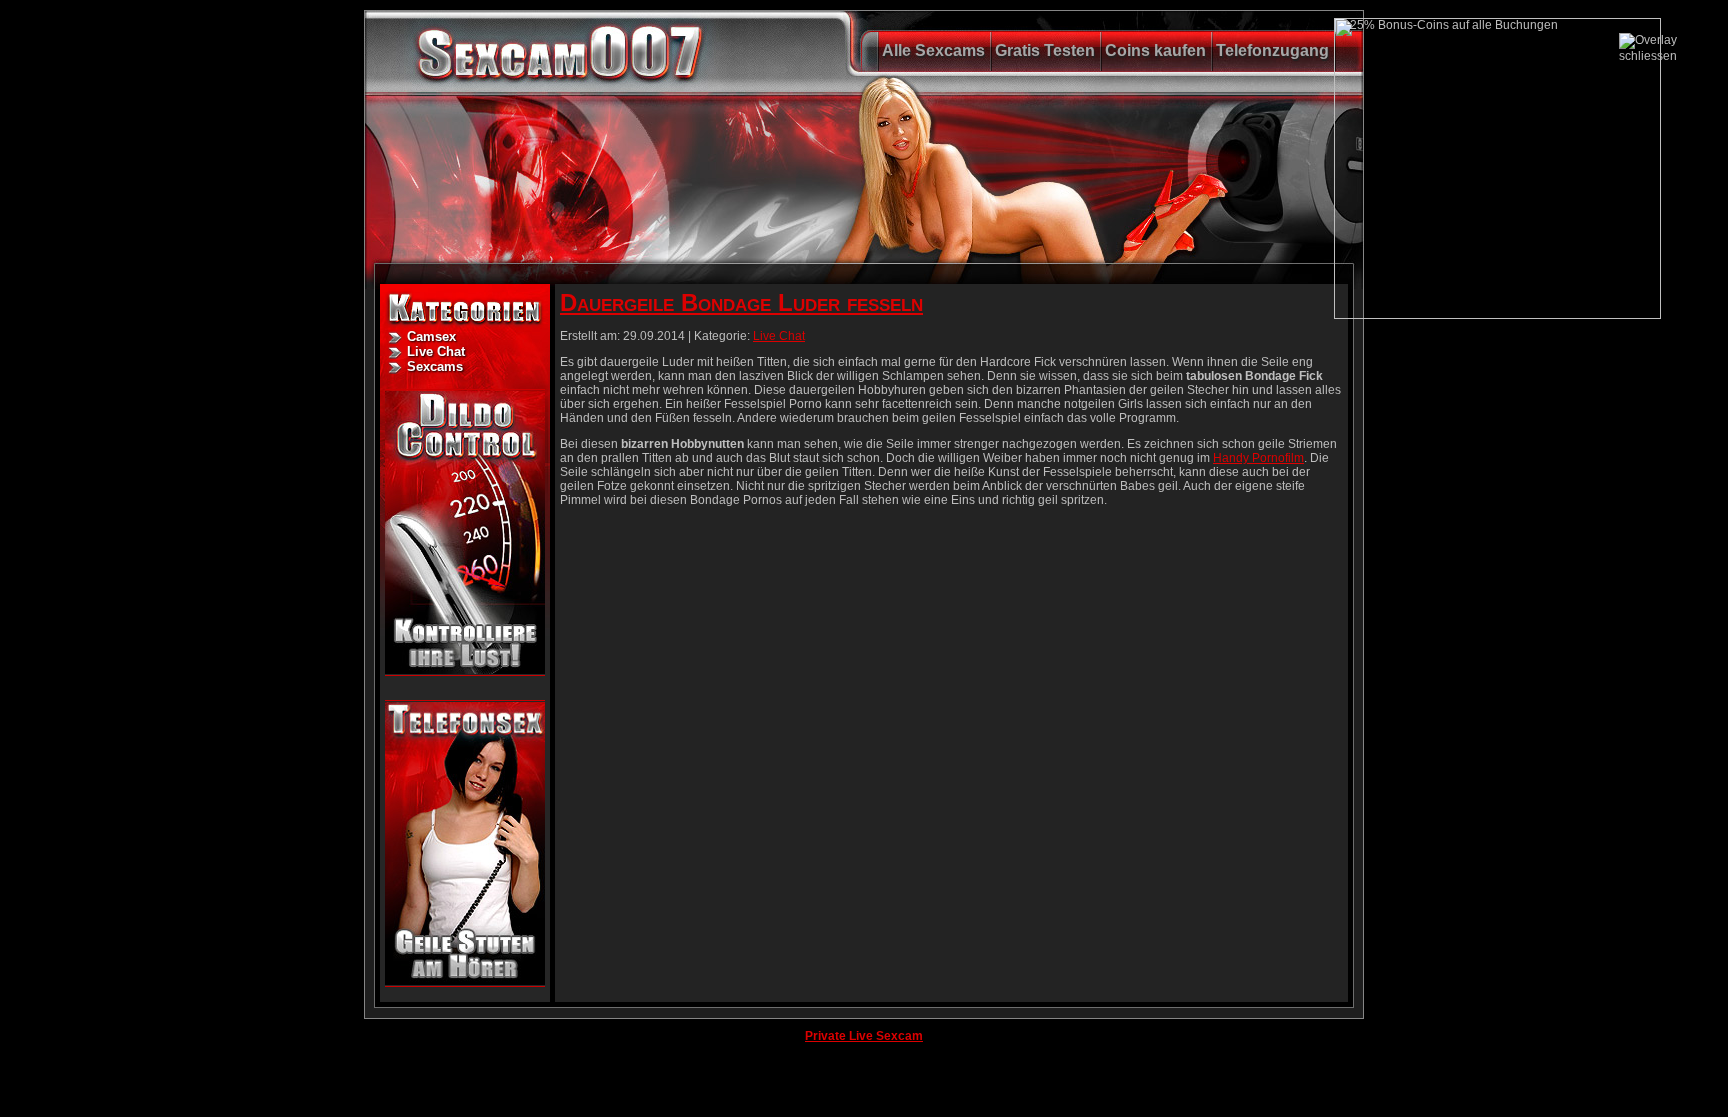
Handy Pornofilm (1258, 458)
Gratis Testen (1045, 50)
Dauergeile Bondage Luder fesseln (741, 302)
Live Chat (436, 351)
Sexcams (435, 366)
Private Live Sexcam (864, 1036)
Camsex (431, 336)
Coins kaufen (1155, 50)
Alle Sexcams (933, 50)
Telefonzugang (1272, 50)
